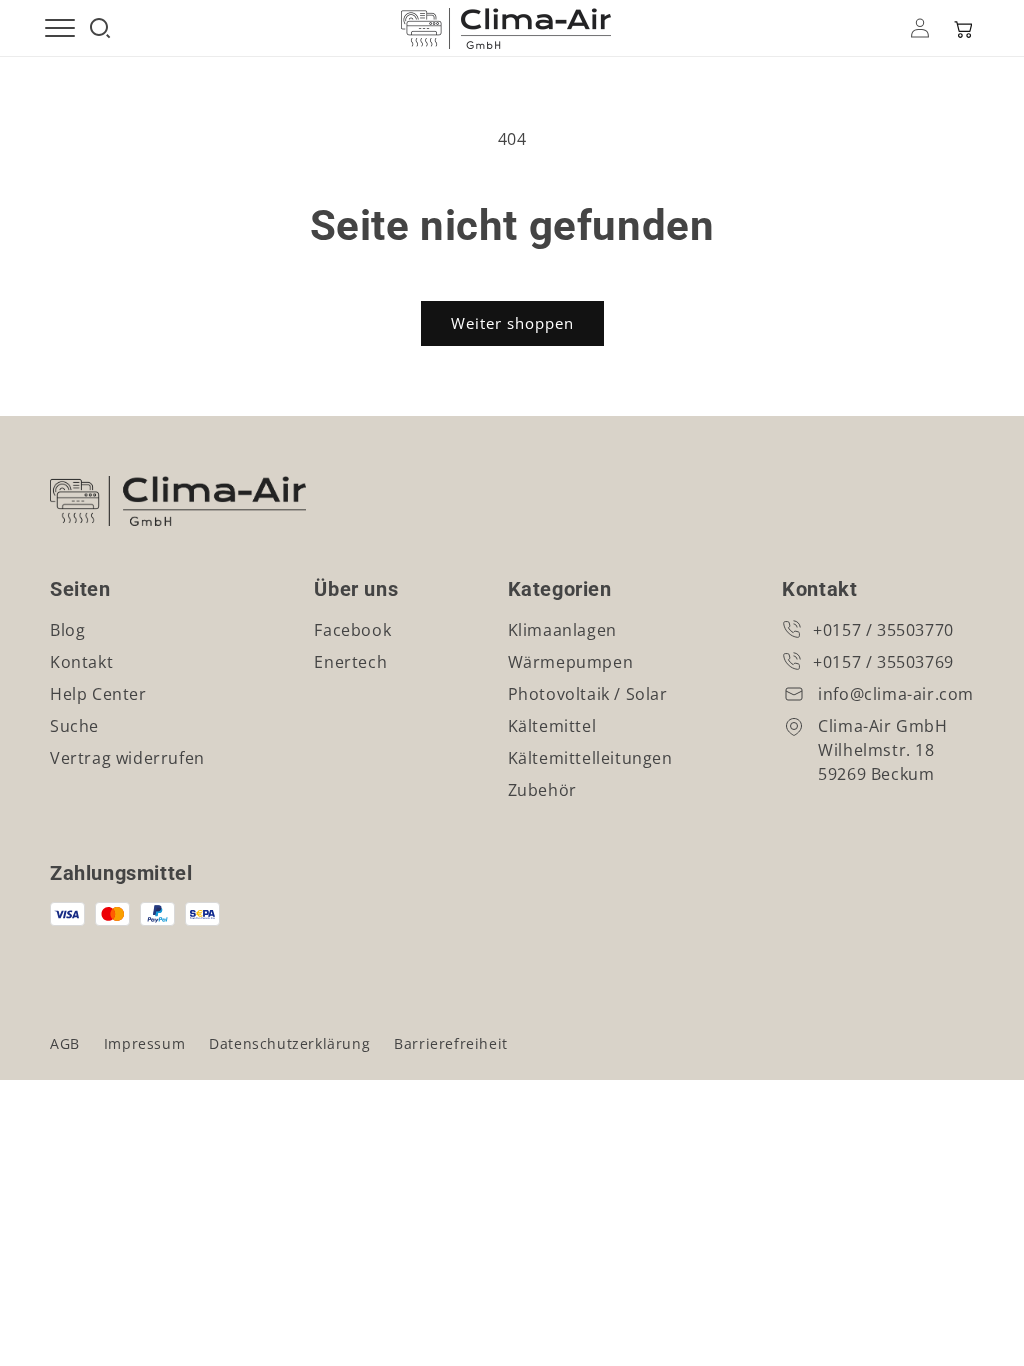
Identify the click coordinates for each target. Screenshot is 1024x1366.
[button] (962, 28)
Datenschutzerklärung (289, 1043)
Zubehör (542, 790)
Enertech (350, 662)
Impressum (144, 1043)
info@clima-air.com (896, 694)
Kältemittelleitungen (590, 758)
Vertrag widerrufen (127, 758)
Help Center (98, 694)
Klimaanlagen (562, 630)
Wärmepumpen (571, 662)
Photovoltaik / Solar (588, 694)
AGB (65, 1043)
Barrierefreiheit (451, 1043)
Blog (67, 630)
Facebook (352, 630)
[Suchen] (100, 28)
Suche (74, 726)
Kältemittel (552, 726)
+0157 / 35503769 (883, 662)
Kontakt (81, 662)
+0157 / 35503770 (883, 630)
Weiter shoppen (512, 323)
